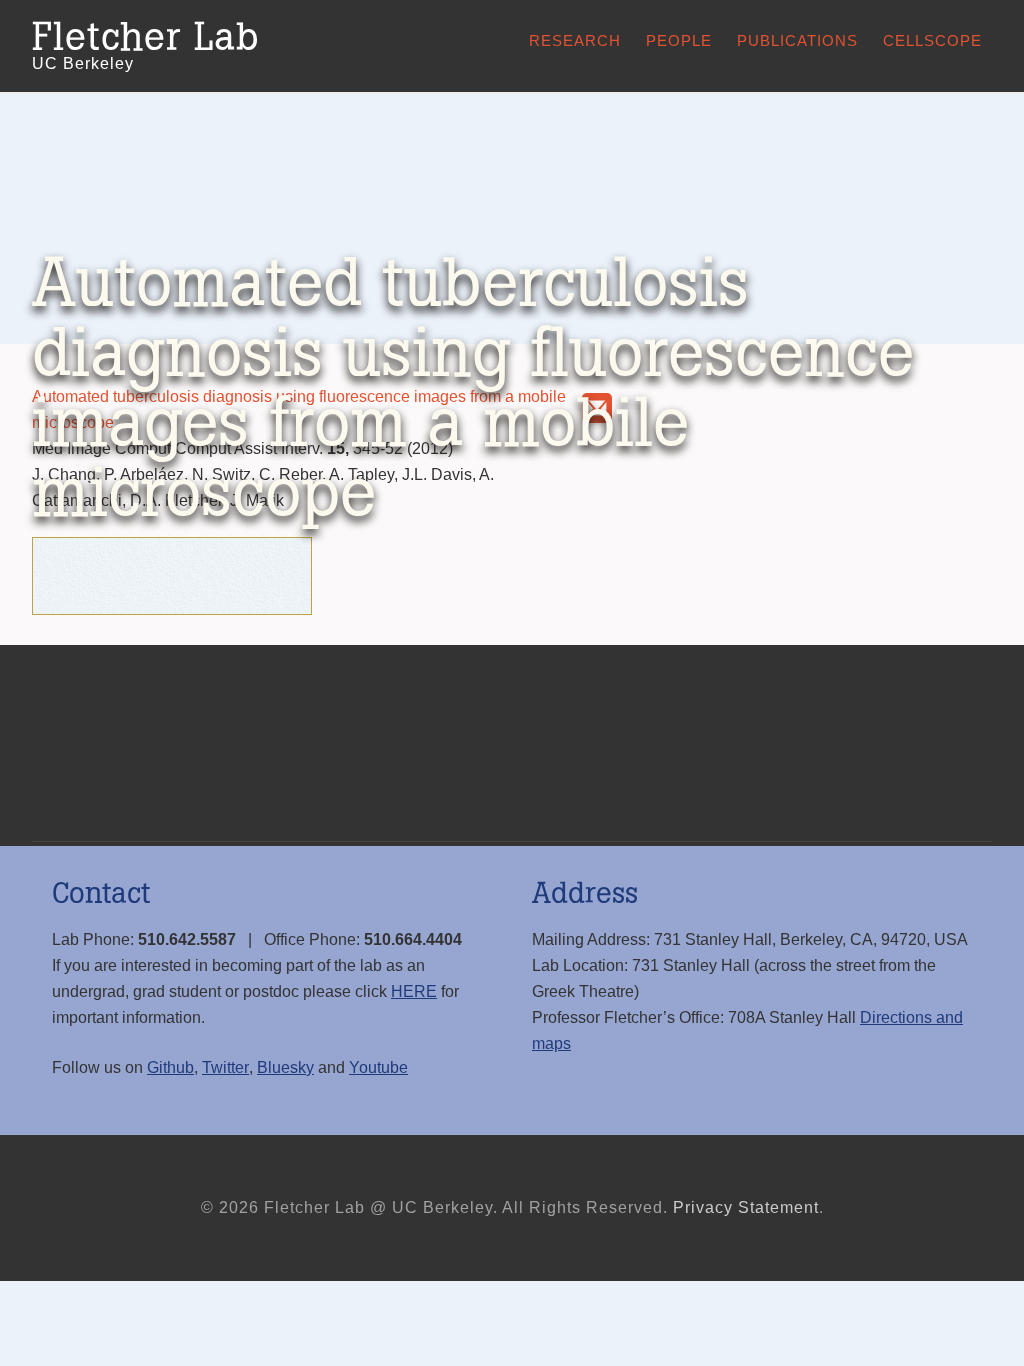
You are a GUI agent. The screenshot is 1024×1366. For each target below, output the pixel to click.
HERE (414, 991)
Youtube (378, 1067)
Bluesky (285, 1067)
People (679, 40)
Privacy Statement (746, 1207)
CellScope (932, 40)
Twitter (225, 1067)
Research (575, 40)
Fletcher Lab (145, 38)
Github (170, 1067)
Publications (797, 40)
